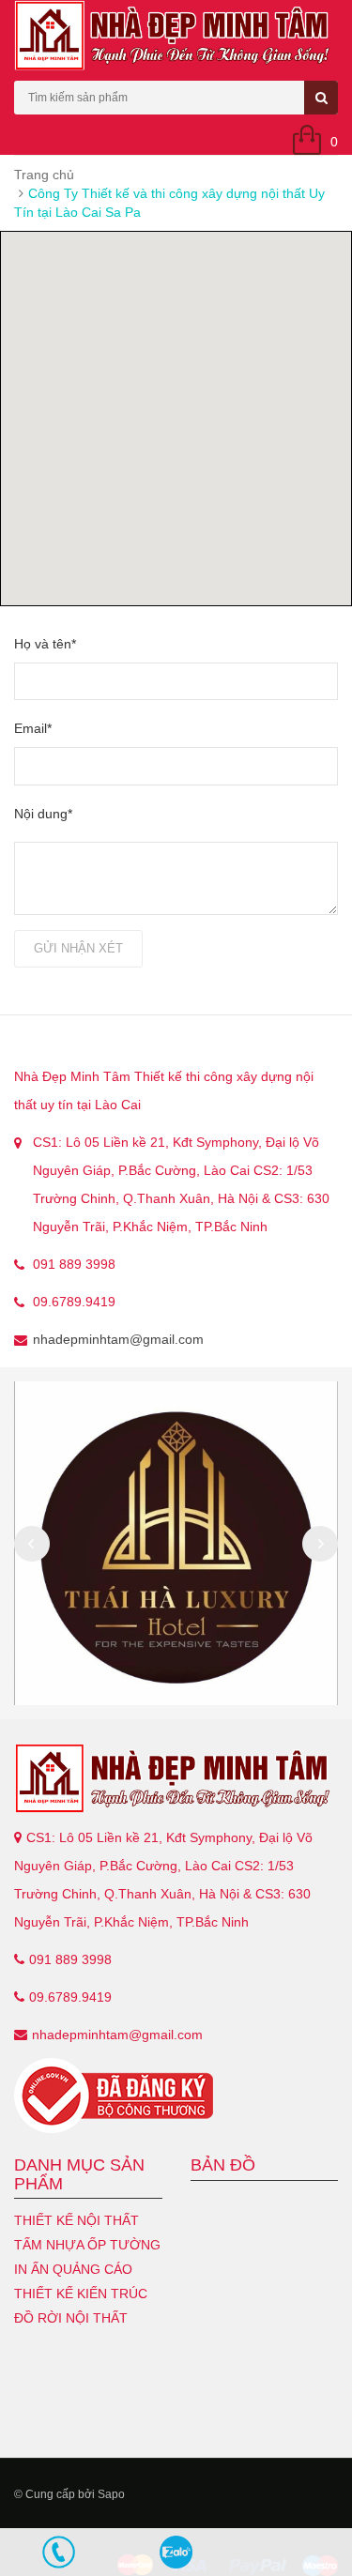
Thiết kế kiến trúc (81, 2294)
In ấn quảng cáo (73, 2269)
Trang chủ (44, 175)
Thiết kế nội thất (77, 2220)
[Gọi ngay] (59, 2552)
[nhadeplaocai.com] (176, 1778)
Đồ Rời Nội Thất (71, 2318)
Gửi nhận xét (78, 948)
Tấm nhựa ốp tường (87, 2245)
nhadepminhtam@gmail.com (118, 1339)
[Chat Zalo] (176, 2552)
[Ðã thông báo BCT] (176, 2096)
